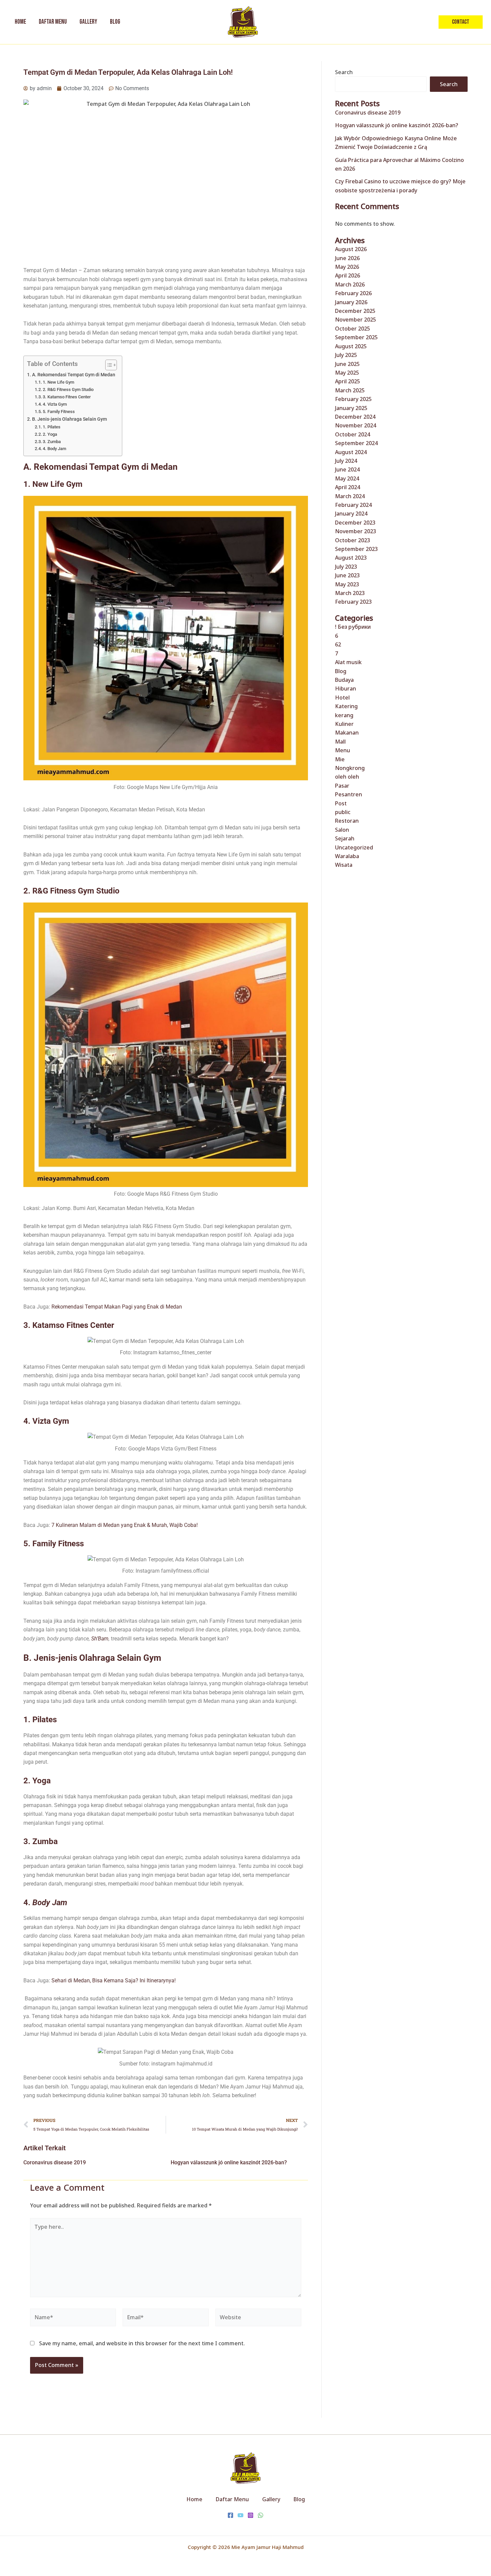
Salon (342, 830)
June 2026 (347, 258)
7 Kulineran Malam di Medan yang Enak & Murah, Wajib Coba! (125, 1525)
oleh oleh (347, 777)
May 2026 (347, 267)
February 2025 (353, 399)
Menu (343, 750)
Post (341, 803)
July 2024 (346, 461)
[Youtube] (240, 2515)
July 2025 (346, 355)
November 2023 (356, 531)
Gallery (271, 2499)
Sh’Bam (100, 1639)
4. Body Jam (54, 449)
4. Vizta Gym (55, 404)
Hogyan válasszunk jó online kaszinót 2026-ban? (229, 2162)
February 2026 (353, 293)
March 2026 (350, 284)
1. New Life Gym (58, 382)
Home (194, 2499)
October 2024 (353, 434)
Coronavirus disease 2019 (55, 2162)
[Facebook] (230, 2515)
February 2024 (353, 505)
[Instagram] (251, 2515)
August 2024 (351, 452)
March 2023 (350, 593)
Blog (341, 671)
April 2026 (348, 275)
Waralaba (347, 856)
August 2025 (351, 346)
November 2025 (356, 320)
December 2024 (355, 417)
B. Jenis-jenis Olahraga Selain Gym (69, 419)
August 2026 (351, 249)
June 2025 (347, 364)
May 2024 (347, 478)
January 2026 (351, 302)
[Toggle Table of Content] (108, 365)
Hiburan (346, 688)
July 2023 (346, 567)
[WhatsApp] (261, 2515)
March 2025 (350, 390)
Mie (340, 759)
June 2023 (347, 575)
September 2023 (356, 549)
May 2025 (347, 373)
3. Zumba (52, 442)
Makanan (347, 733)
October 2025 (353, 329)
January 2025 (351, 408)
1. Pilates (52, 427)
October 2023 (353, 540)
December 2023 (355, 523)
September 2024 (356, 443)
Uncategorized (354, 847)
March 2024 (350, 496)
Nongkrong (350, 768)
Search (344, 72)
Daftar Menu (232, 2499)
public (343, 812)
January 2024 (351, 514)
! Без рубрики (353, 627)
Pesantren (349, 794)
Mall (340, 742)
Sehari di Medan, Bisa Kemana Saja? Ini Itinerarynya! (114, 1980)
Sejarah (345, 838)
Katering (346, 706)
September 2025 (356, 337)
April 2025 (348, 381)
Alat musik (348, 662)
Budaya (344, 680)
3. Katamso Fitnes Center (67, 397)
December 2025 (355, 311)
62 (338, 644)
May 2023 (347, 584)
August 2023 (351, 558)
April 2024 (348, 487)
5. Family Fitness (59, 412)
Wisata (344, 865)
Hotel (342, 698)
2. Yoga (50, 434)
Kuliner (344, 724)
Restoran (347, 821)
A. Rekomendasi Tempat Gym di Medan (74, 375)
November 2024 (356, 425)
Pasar (342, 786)
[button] (461, 22)
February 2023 (353, 602)
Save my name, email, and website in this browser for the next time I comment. (142, 2343)
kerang (344, 715)
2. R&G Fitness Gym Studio (68, 389)
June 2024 (347, 469)
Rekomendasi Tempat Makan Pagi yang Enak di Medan (117, 1307)
